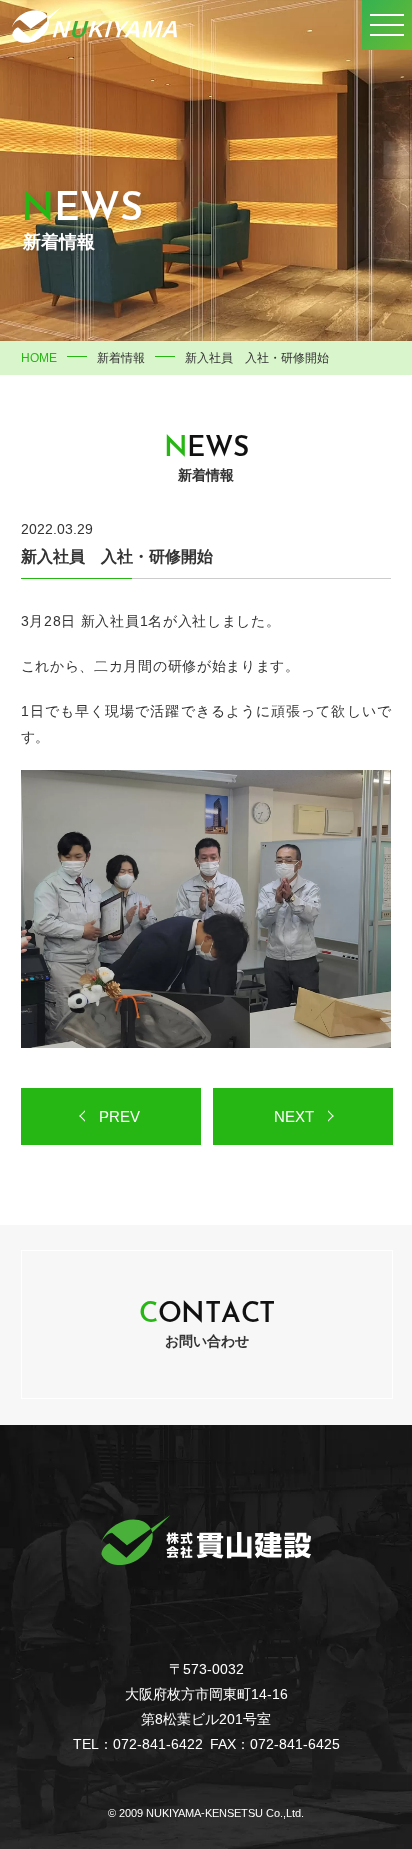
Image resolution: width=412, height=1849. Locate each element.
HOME (39, 358)
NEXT (294, 1116)
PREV (119, 1116)
